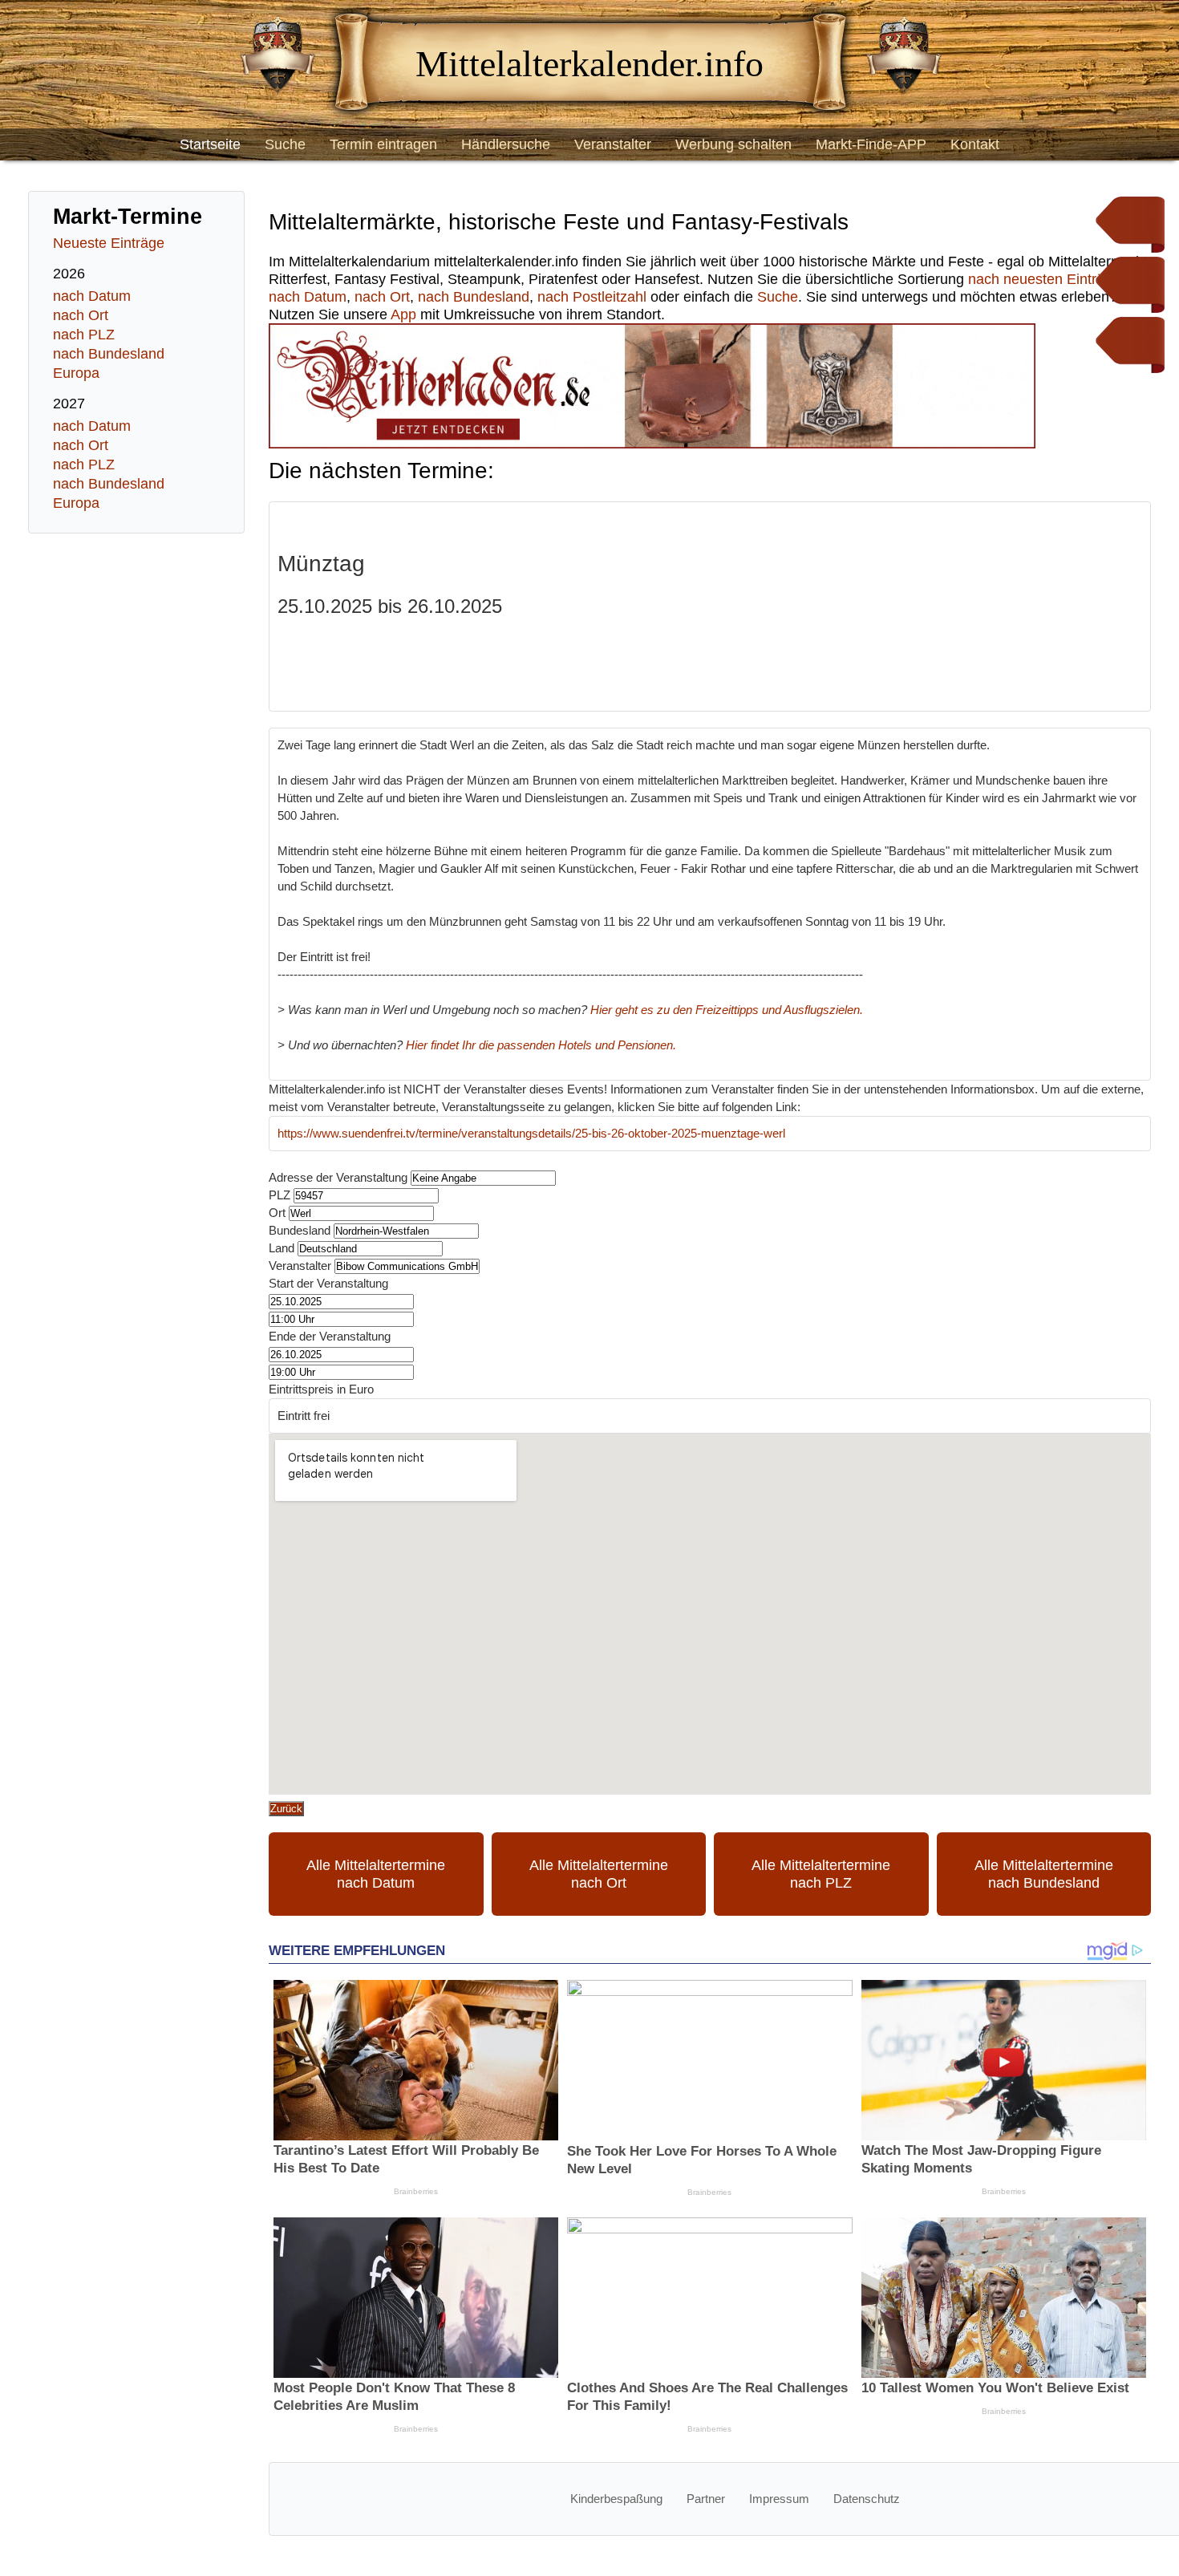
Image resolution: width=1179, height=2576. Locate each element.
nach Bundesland (109, 354)
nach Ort (81, 315)
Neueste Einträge (109, 243)
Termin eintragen (383, 144)
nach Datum (92, 296)
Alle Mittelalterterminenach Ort (599, 1874)
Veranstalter (613, 144)
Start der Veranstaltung (328, 1283)
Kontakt (975, 144)
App (403, 314)
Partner (706, 2499)
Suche (285, 144)
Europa (76, 373)
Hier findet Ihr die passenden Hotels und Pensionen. (541, 1045)
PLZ (280, 1195)
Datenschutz (867, 2499)
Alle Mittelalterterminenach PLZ (821, 1874)
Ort (277, 1213)
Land (282, 1248)
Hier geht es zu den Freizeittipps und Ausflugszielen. (727, 1010)
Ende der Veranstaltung (330, 1336)
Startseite (210, 144)
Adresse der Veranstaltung (338, 1177)
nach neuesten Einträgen (1048, 279)
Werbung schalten (733, 144)
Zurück (286, 1809)
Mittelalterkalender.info (589, 64)
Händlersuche (506, 144)
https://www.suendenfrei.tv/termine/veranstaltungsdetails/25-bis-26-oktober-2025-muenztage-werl (531, 1133)
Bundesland (300, 1230)
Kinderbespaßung (616, 2499)
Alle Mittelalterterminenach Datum (376, 1874)
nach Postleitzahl (592, 297)
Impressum (779, 2499)
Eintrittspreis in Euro (321, 1389)
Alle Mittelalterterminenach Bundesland (1044, 1874)
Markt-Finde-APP (871, 144)
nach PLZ (84, 335)
